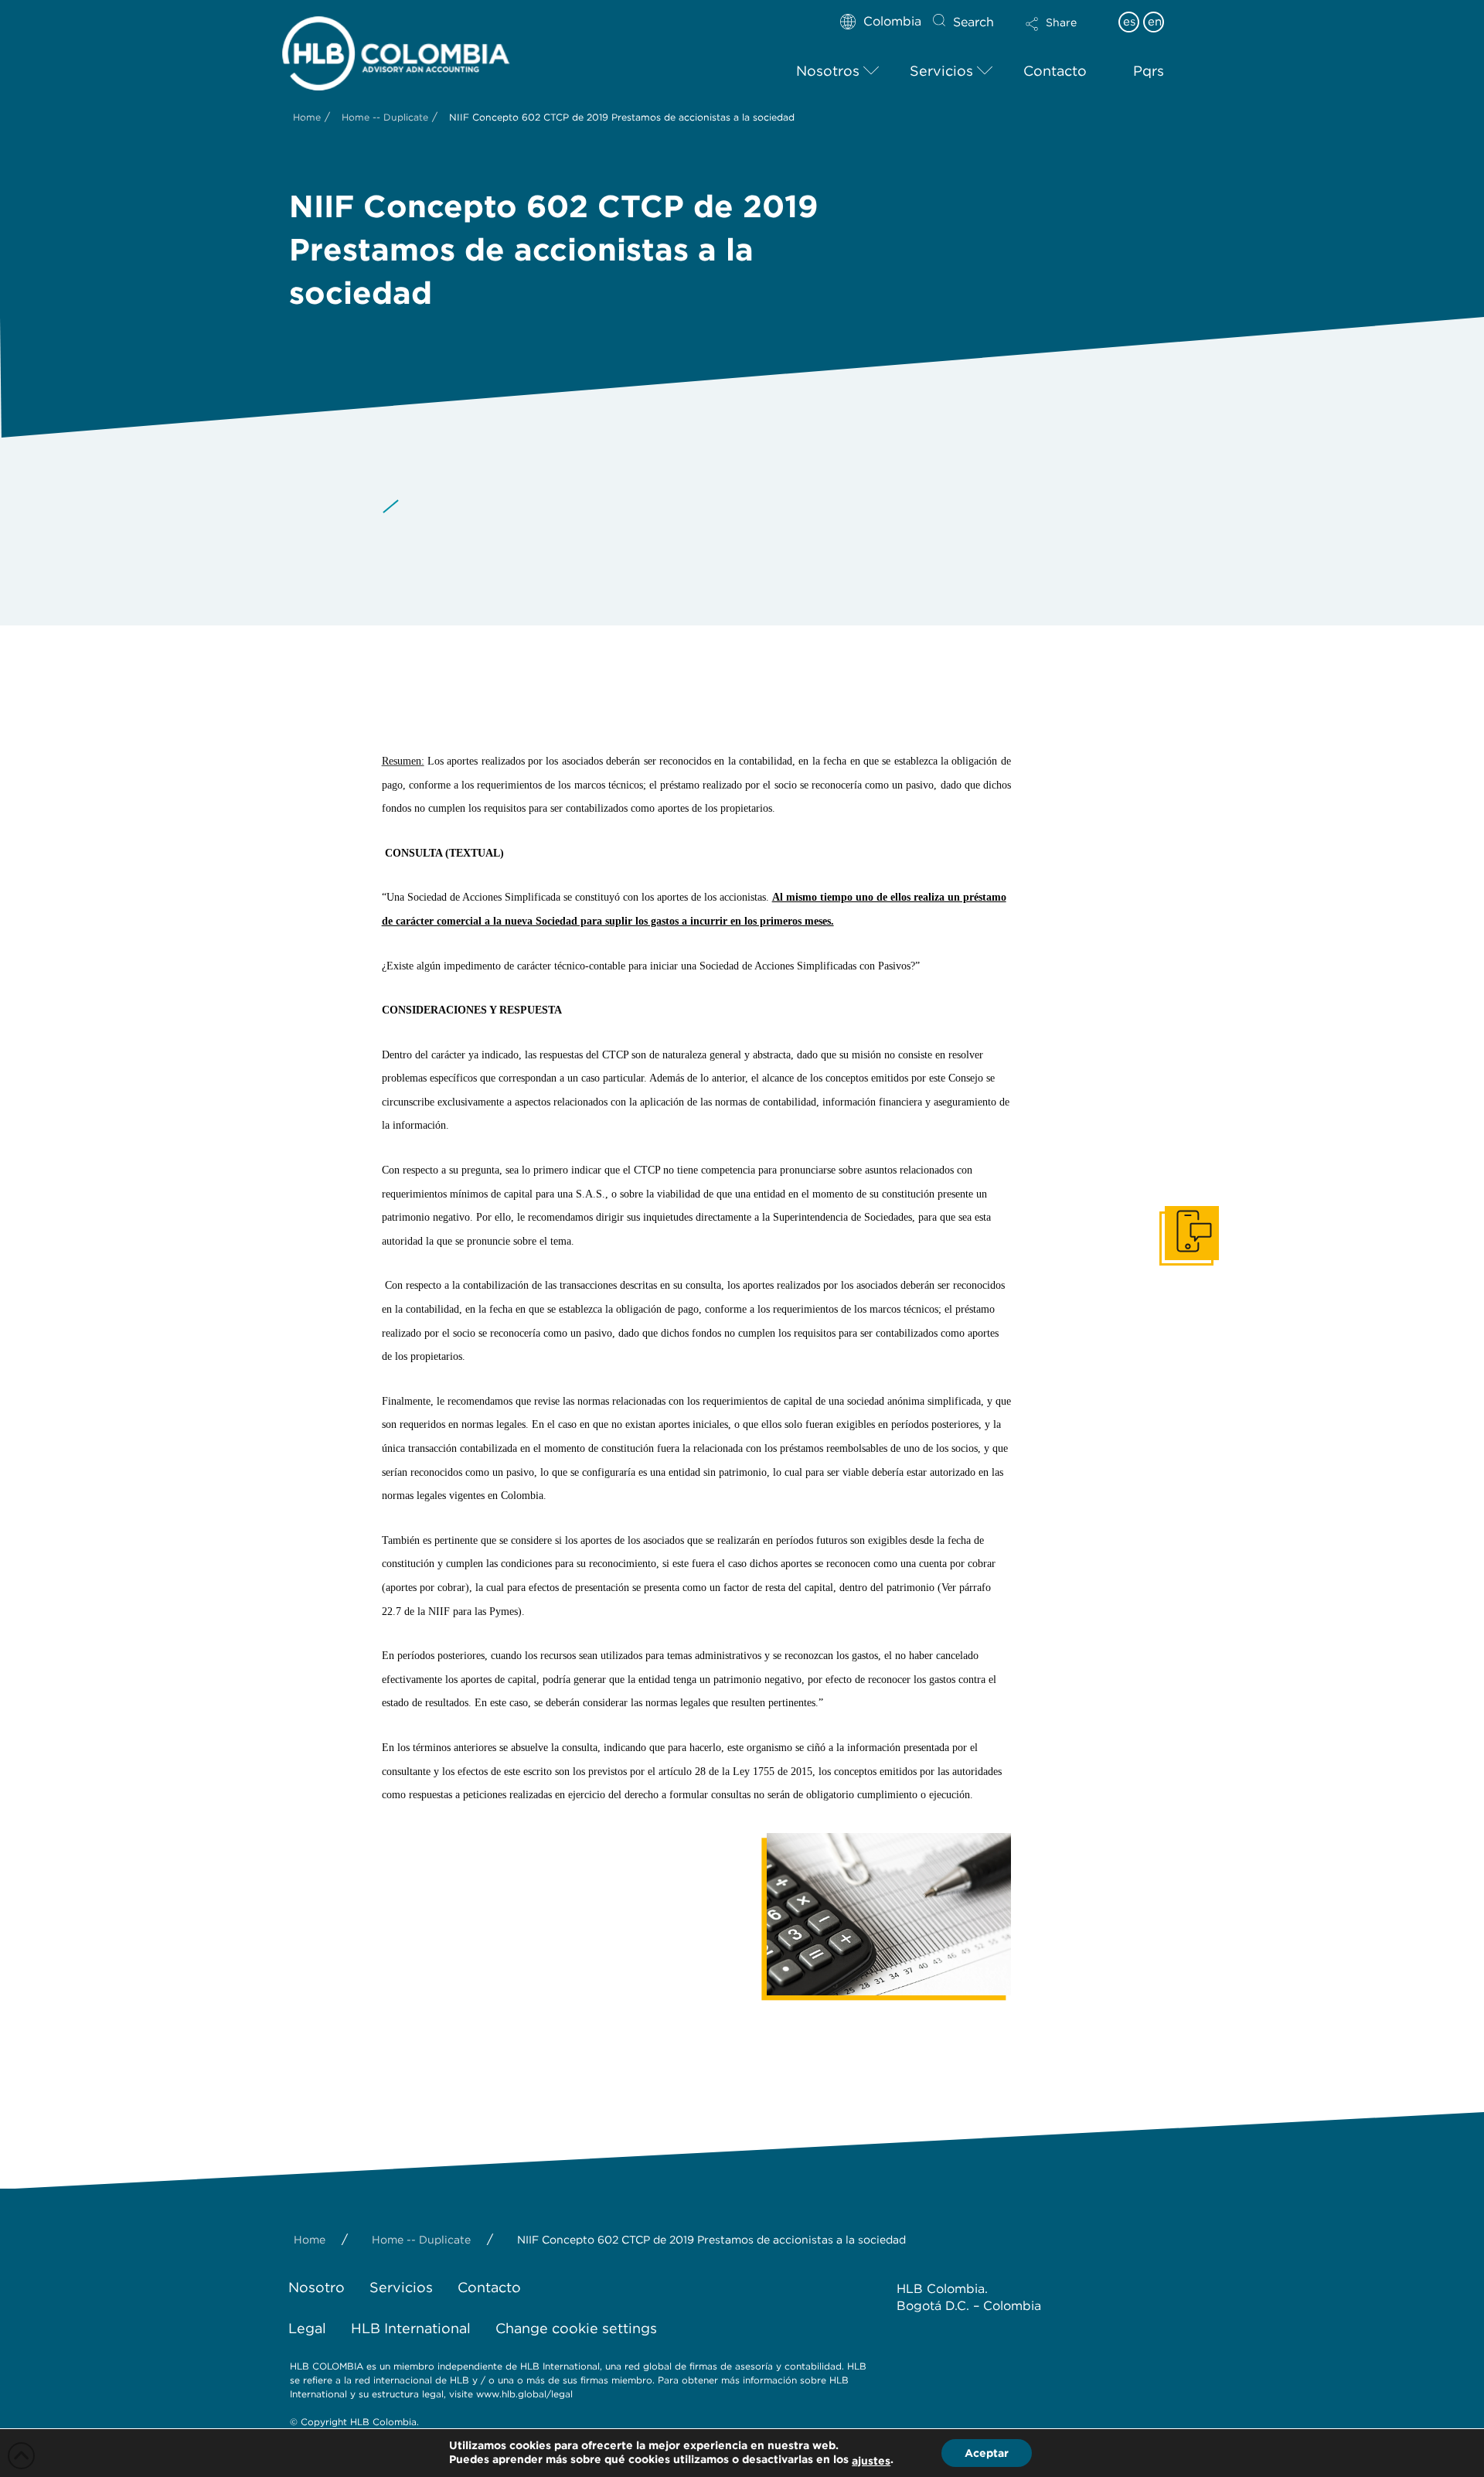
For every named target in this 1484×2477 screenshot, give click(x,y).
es (1129, 22)
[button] (1064, 34)
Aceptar (987, 2453)
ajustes (871, 2461)
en (1155, 22)
